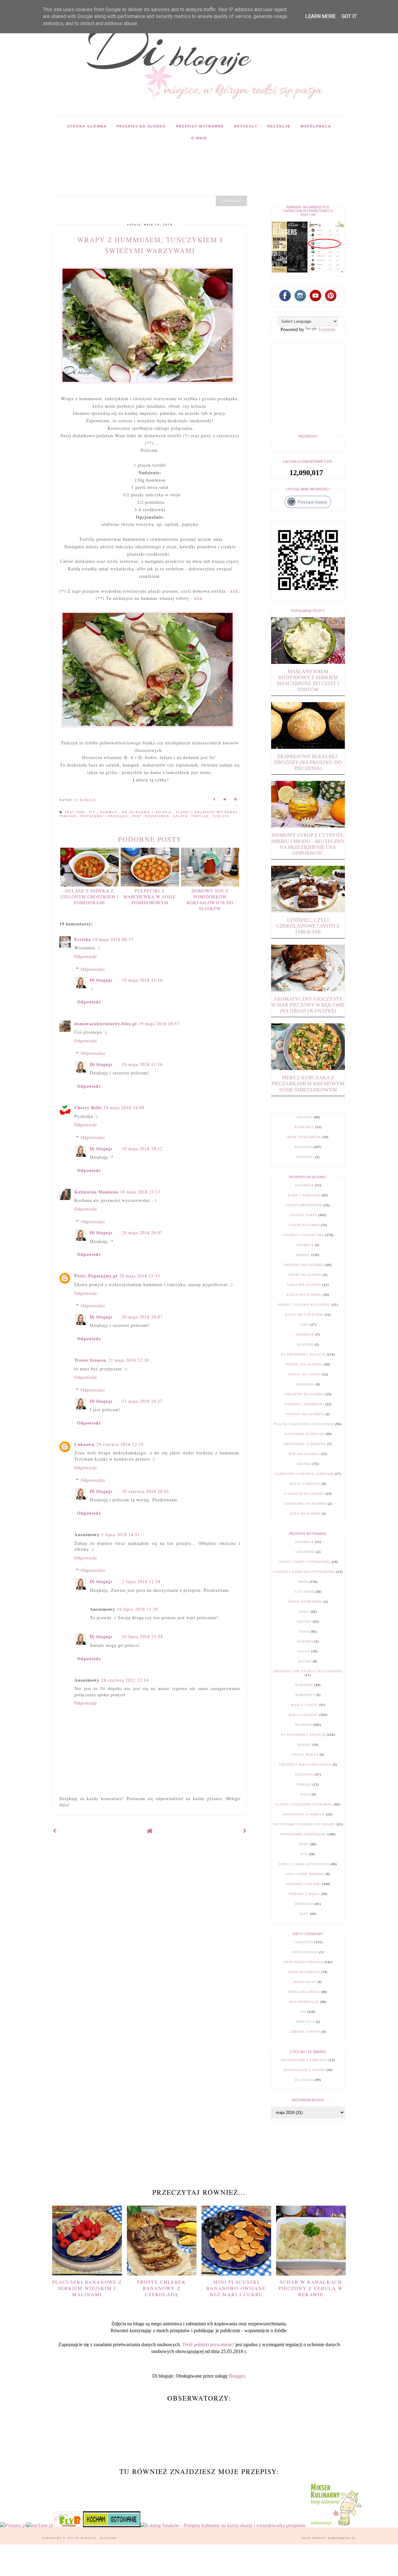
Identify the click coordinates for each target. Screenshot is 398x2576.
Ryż (304, 1854)
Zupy (304, 1914)
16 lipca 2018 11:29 (137, 1609)
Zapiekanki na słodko (305, 1504)
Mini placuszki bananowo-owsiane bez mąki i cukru (236, 2288)
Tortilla (201, 816)
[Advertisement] (166, 161)
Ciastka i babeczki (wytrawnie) (304, 1572)
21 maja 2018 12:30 (129, 1360)
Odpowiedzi (93, 969)
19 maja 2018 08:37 (113, 939)
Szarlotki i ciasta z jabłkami (304, 1474)
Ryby (138, 816)
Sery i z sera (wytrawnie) (304, 1864)
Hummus (110, 812)
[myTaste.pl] (40, 2525)
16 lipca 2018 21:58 (142, 1636)
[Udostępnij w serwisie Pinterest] (236, 800)
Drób (303, 1582)
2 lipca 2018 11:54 (141, 1581)
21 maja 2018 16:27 (142, 1401)
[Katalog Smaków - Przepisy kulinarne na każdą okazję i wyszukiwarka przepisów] (223, 2525)
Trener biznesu (90, 1360)
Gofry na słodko (305, 1275)
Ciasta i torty (303, 1215)
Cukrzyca (303, 1942)
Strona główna (87, 126)
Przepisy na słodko (141, 126)
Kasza (304, 1651)
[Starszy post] (245, 1831)
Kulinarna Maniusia (96, 1192)
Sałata (181, 816)
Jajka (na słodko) (304, 1285)
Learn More (320, 16)
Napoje (304, 1745)
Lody (304, 1325)
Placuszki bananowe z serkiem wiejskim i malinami (87, 2288)
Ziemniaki (304, 1904)
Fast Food (76, 812)
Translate (327, 329)
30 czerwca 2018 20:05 (146, 1491)
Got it (349, 16)
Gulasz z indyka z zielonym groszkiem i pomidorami (90, 897)
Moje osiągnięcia (304, 1137)
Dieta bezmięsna (304, 1972)
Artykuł (304, 1117)
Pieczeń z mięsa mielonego (305, 1765)
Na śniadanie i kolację (148, 812)
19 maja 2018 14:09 (124, 1107)
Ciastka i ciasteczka (303, 1235)
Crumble (305, 1245)
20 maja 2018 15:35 (140, 1276)
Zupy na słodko (305, 1514)
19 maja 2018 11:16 (142, 980)
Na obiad (303, 1725)
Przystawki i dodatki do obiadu (304, 1824)
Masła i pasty (304, 1705)
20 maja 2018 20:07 (142, 1232)
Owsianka (305, 1384)
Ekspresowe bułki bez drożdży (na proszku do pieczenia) (308, 762)
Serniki (304, 1464)
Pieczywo (304, 1774)
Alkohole (304, 1185)
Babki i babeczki (304, 1195)
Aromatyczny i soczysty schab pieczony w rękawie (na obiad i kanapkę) (308, 1005)
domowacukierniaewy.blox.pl (106, 1024)
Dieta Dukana (305, 1952)
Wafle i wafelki (305, 1484)
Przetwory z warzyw (304, 1814)
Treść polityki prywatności (208, 2344)
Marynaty (305, 1695)
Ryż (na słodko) (304, 1454)
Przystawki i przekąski (105, 816)
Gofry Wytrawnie (305, 1602)
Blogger (237, 2376)
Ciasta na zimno (304, 1225)
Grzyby (304, 1622)
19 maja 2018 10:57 (159, 1024)
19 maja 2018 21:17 (140, 1192)
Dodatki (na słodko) (304, 1265)
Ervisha (83, 939)
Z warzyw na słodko (304, 1494)
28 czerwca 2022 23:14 (125, 1680)
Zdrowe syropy (305, 2032)
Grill (304, 1612)
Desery (303, 1255)
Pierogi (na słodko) (305, 1414)
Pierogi (304, 1784)
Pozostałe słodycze (304, 1434)
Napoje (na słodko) (304, 1364)
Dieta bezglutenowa (303, 1962)
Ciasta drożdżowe (304, 1205)
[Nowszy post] (55, 1831)
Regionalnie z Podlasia (304, 2060)
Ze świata (304, 2080)
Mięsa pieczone (303, 1715)
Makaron (304, 1685)
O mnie (199, 138)
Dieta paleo (305, 1982)
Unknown (84, 1444)
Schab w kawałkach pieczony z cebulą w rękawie (311, 2288)
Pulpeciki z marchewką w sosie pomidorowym (150, 897)
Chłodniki (305, 1552)
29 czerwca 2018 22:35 (120, 1444)
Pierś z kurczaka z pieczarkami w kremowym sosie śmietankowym (308, 1084)
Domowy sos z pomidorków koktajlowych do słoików (210, 900)
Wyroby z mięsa (304, 1894)
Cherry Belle (88, 1107)
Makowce (305, 1334)
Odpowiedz (86, 956)
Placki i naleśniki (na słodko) (304, 1424)
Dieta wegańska (304, 1992)
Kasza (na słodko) (304, 1295)
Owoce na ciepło (304, 1374)
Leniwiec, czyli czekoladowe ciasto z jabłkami (308, 926)
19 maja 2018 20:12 (142, 1149)
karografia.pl (342, 2538)
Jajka (304, 1631)
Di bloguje (101, 980)
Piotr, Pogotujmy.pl (96, 1276)
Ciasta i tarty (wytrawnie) (304, 1562)
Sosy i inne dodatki (305, 1874)
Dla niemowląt (304, 2002)
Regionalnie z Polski (304, 2070)
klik (234, 591)
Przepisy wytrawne (200, 126)
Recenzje (279, 126)
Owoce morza (305, 1755)
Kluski (305, 1661)
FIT (93, 812)
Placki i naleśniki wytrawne (208, 812)
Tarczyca (305, 2022)
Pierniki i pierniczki (304, 1404)
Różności (305, 1157)
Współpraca (316, 126)
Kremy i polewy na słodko (304, 1305)
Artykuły (246, 126)
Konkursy (304, 1127)
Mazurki (305, 1344)
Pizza (305, 1794)
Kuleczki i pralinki (304, 1315)
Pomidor (68, 816)
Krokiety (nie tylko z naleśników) (308, 1671)
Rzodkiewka (158, 816)
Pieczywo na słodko (304, 1394)
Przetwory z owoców (305, 1444)
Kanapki (305, 1641)
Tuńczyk (221, 816)
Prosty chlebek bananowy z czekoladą (162, 2288)
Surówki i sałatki (303, 1884)
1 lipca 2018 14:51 (121, 1534)
